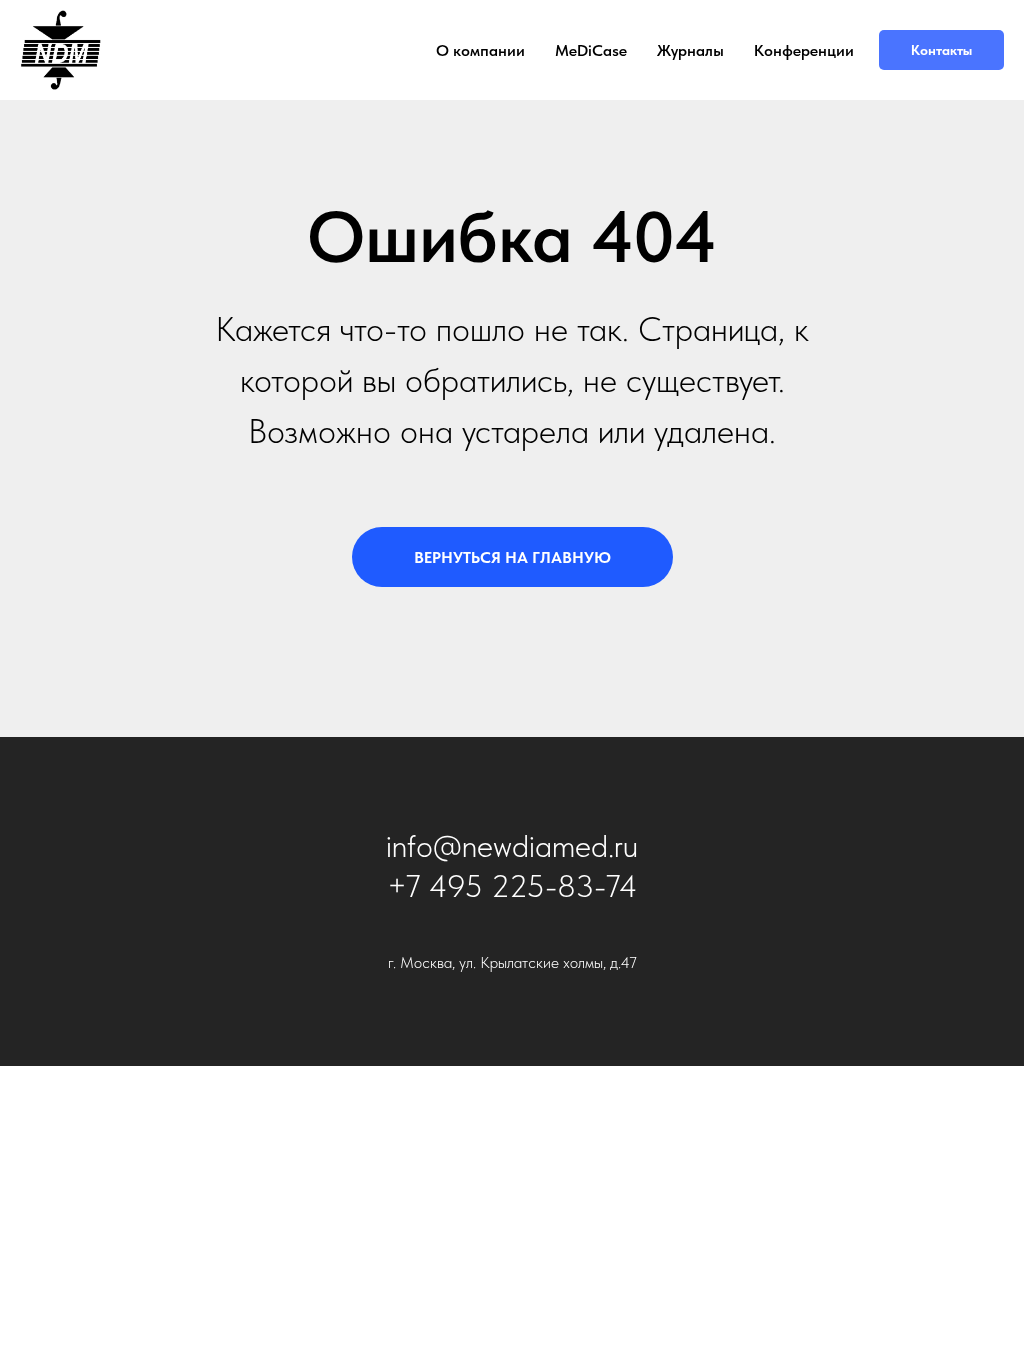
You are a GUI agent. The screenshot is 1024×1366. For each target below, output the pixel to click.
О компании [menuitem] (480, 50)
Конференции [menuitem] (804, 50)
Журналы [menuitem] (690, 50)
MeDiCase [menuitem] (591, 50)
